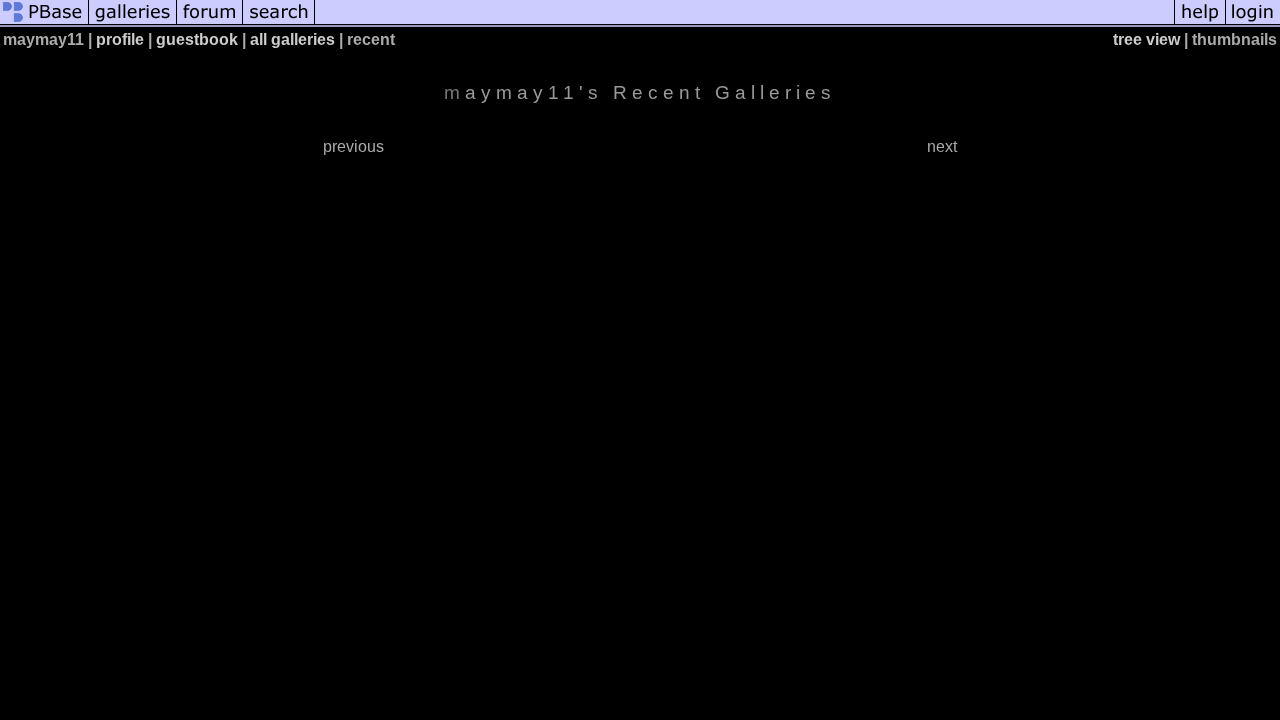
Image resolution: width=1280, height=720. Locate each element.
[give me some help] (1200, 22)
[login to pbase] (1253, 22)
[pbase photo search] (279, 22)
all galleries (292, 39)
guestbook (197, 39)
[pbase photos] (44, 22)
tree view (1146, 39)
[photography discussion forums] (210, 22)
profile (120, 39)
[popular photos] (744, 22)
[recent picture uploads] (133, 22)
